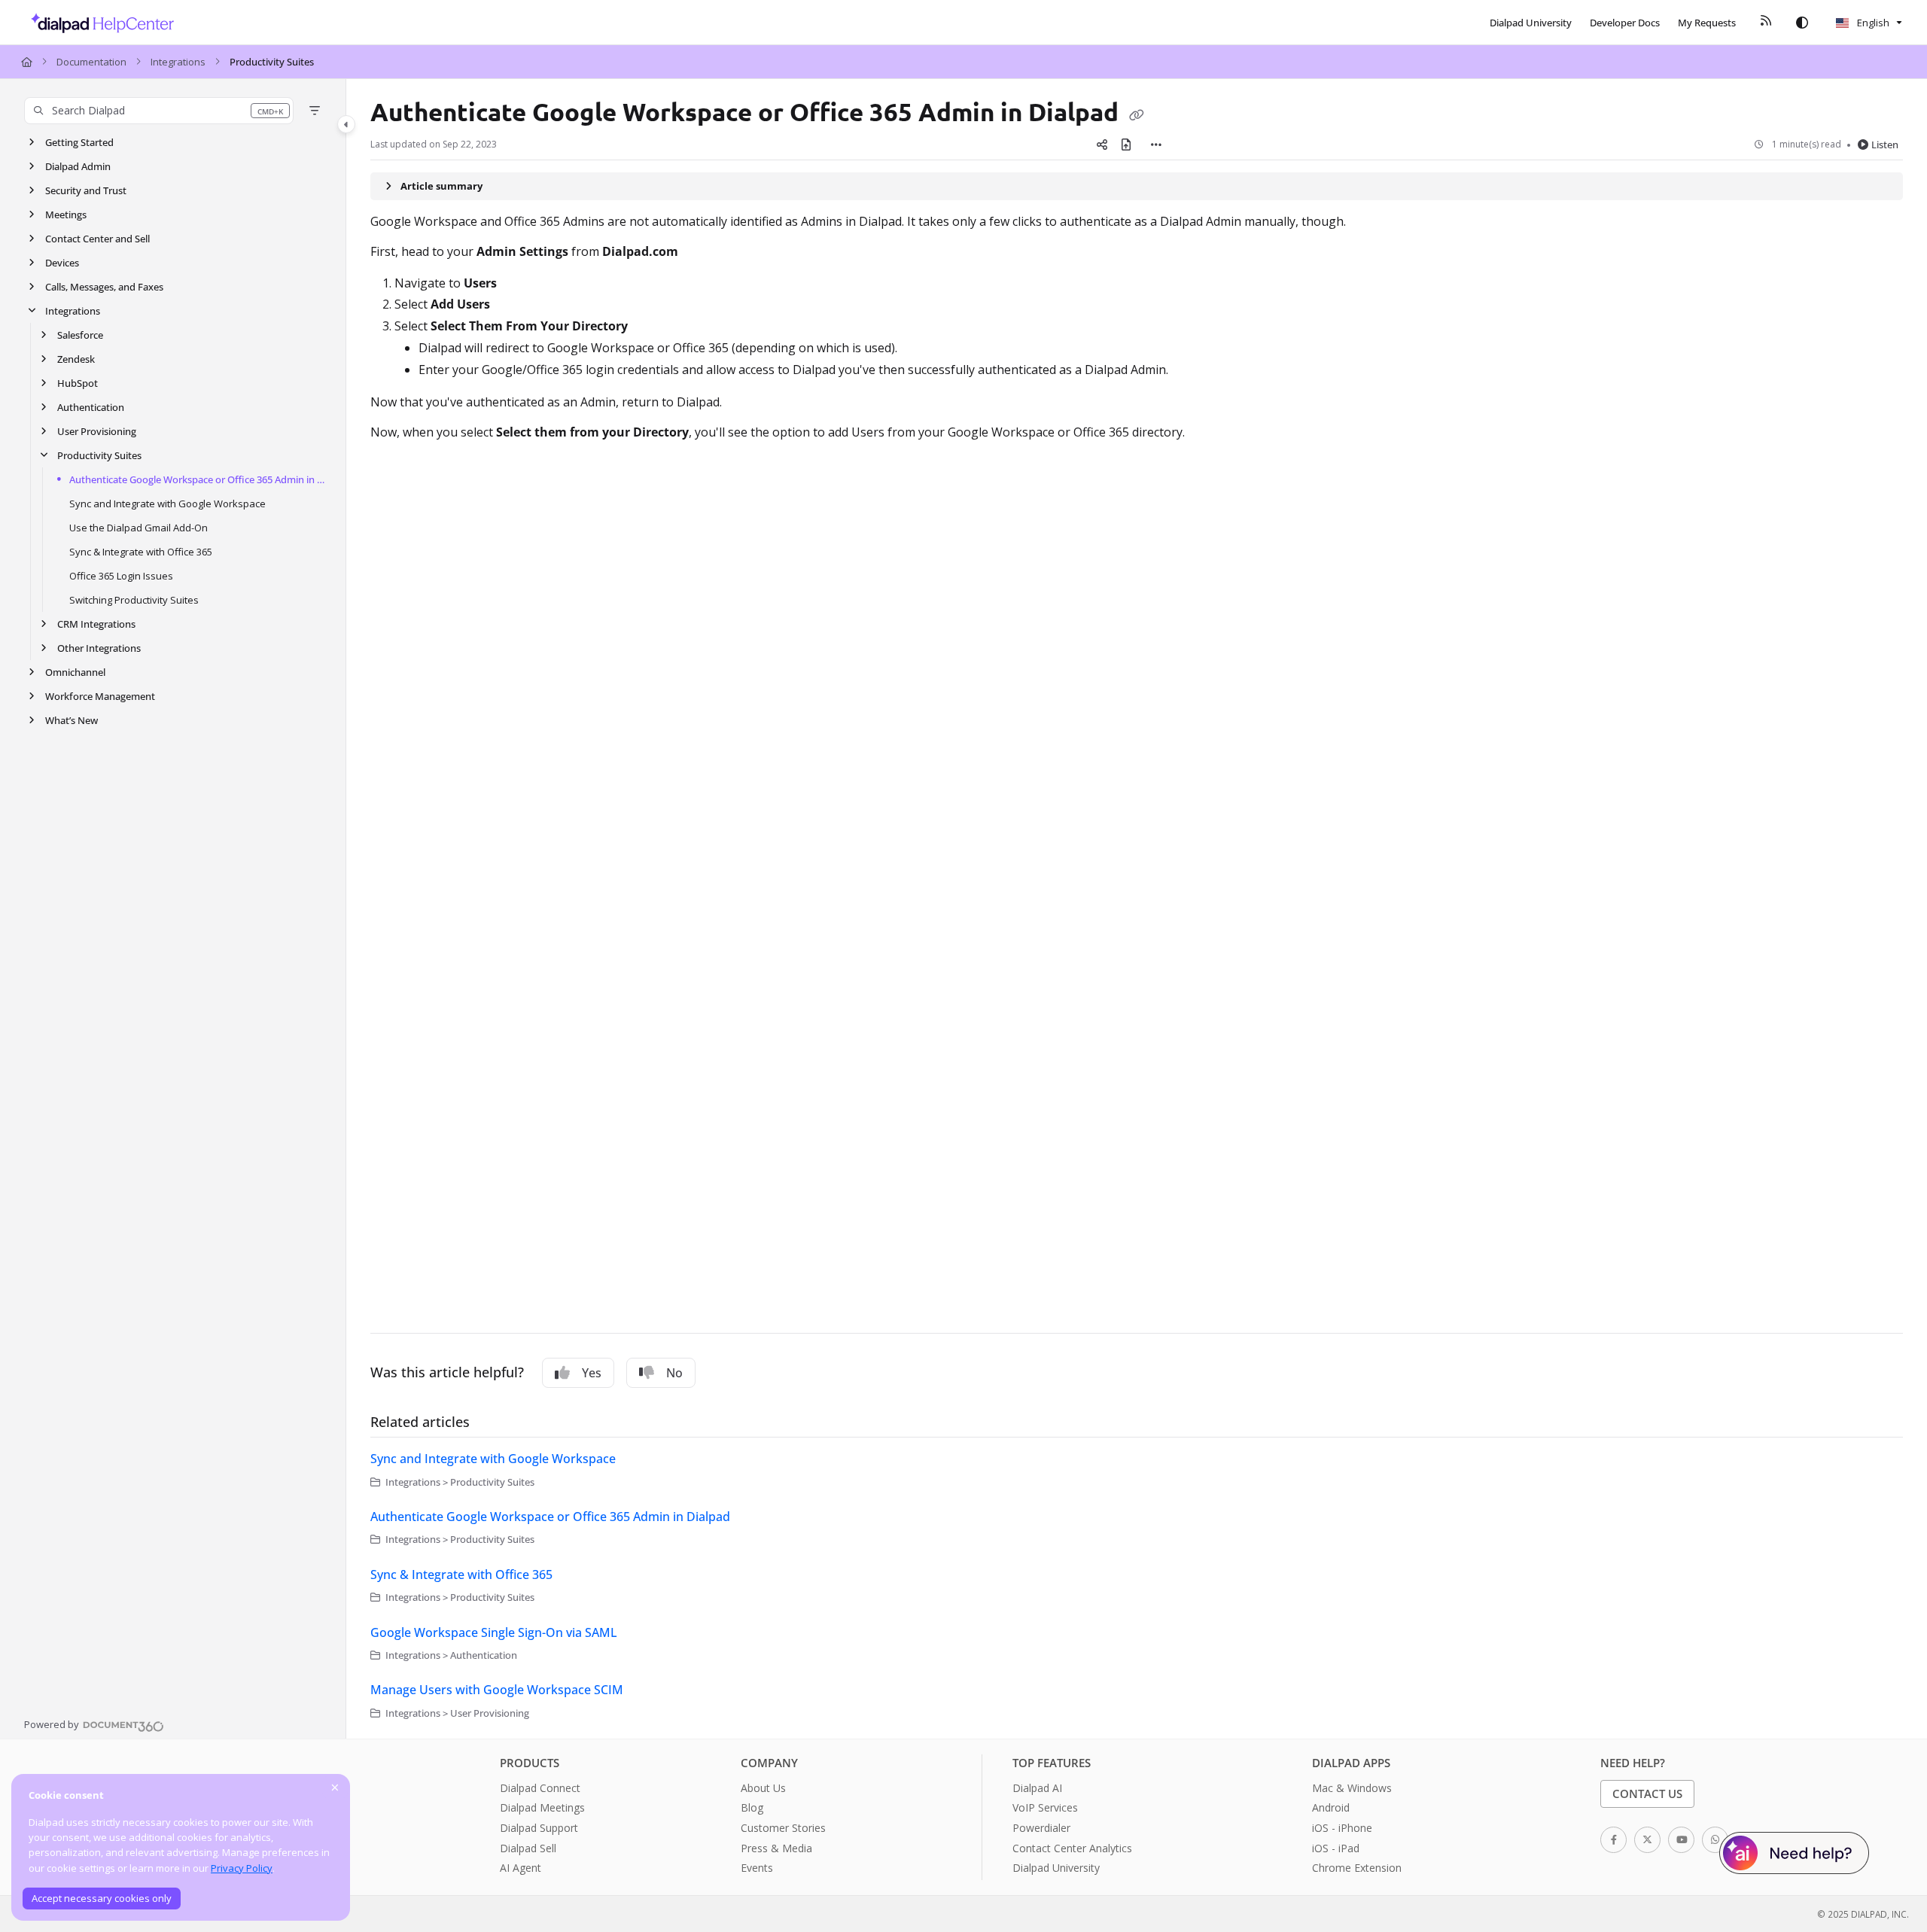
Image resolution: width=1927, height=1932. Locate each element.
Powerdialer (1041, 1828)
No (674, 1373)
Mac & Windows (1352, 1788)
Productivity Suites (272, 62)
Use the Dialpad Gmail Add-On (139, 528)
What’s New (72, 720)
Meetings (66, 214)
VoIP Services (1045, 1807)
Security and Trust (86, 190)
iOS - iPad (1336, 1848)
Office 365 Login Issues (121, 576)
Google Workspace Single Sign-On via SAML (494, 1632)
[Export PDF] (1126, 145)
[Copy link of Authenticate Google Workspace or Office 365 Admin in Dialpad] (1137, 114)
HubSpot (78, 383)
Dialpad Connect (540, 1788)
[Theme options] (1802, 23)
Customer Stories (783, 1828)
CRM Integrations (96, 624)
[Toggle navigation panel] (346, 124)
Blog (752, 1807)
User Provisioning (97, 431)
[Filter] (315, 111)
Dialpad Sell (528, 1848)
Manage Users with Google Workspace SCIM (497, 1690)
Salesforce (80, 335)
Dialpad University (1056, 1868)
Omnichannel (75, 672)
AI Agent (521, 1868)
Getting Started (79, 142)
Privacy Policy (242, 1868)
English (1872, 23)
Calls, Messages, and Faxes (104, 287)
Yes (592, 1373)
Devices (62, 263)
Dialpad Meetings (542, 1807)
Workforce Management (100, 696)
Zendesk (76, 359)
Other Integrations (99, 648)
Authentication (91, 407)
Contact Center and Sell (97, 239)
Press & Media (776, 1848)
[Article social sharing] (1102, 145)
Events (757, 1868)
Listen (1885, 145)
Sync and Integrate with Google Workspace (167, 504)
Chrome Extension (1357, 1868)
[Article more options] (1156, 145)
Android (1331, 1807)
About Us (763, 1788)
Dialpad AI (1037, 1788)
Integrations (178, 62)
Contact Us (1647, 1794)
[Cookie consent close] (335, 1787)
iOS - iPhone (1342, 1828)
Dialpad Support (539, 1828)
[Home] (98, 23)
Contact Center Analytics (1072, 1848)
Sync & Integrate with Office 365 (141, 552)
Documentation (91, 62)
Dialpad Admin (78, 166)
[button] (159, 111)
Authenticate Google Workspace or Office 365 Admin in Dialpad (200, 479)
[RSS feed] (1766, 23)
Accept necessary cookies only (102, 1898)
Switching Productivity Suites (134, 600)
